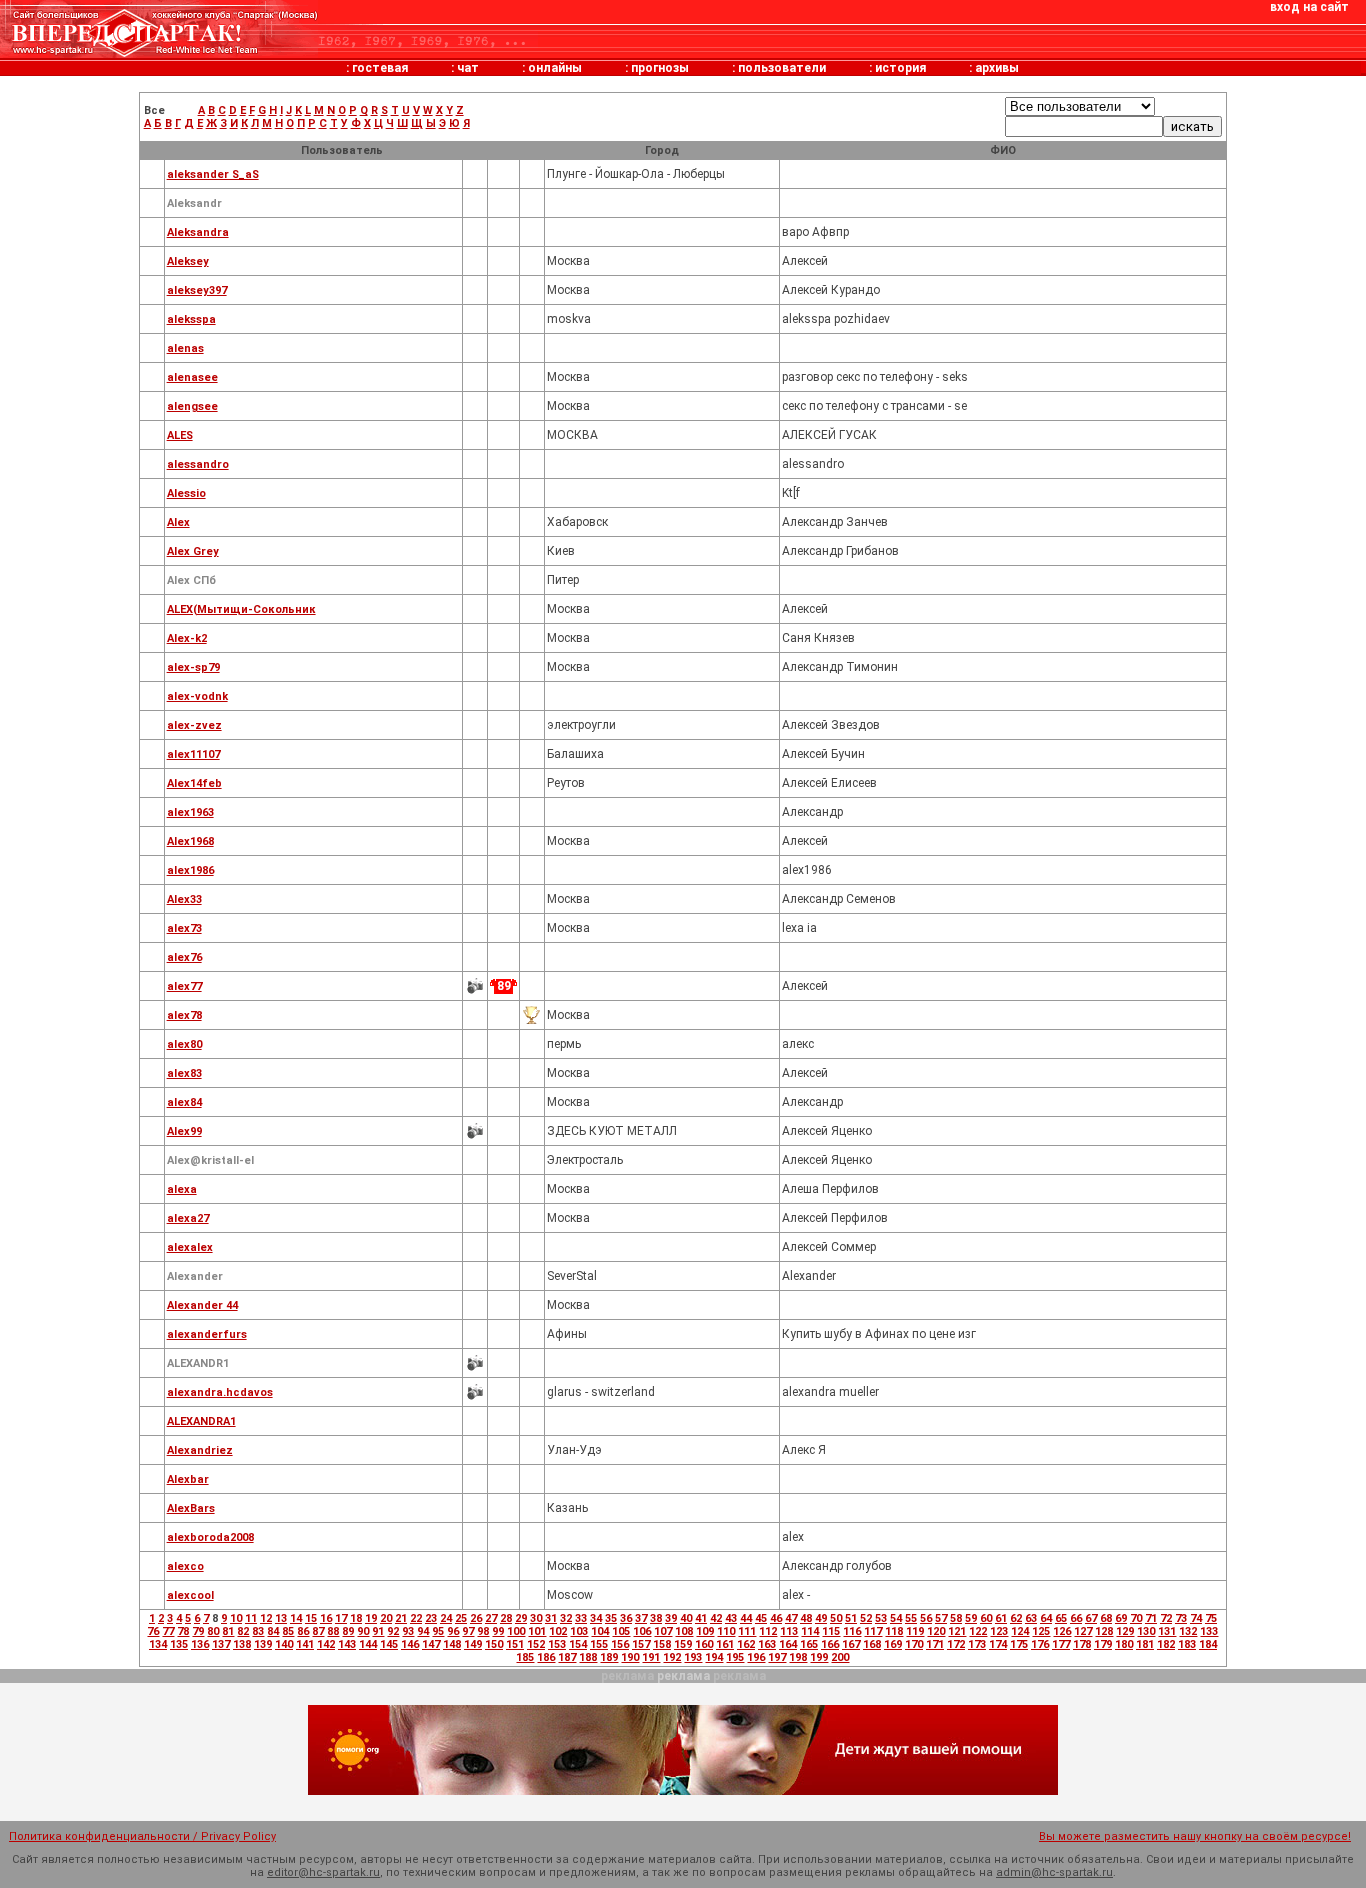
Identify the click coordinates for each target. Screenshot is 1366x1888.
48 (806, 1618)
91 (378, 1631)
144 (368, 1644)
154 (578, 1644)
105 (621, 1631)
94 (423, 1631)
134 (158, 1644)
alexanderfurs (207, 1334)
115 (831, 1631)
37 (641, 1618)
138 (242, 1644)
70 (1136, 1618)
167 (851, 1644)
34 (596, 1618)
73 (1181, 1618)
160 (704, 1644)
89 (348, 1631)
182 (1166, 1644)
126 (1062, 1631)
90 (363, 1631)
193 (693, 1657)
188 (588, 1657)
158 (662, 1644)
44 (746, 1618)
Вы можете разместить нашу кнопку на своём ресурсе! (1195, 1836)
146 (410, 1644)
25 (461, 1618)
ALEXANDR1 (198, 1363)
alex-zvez (194, 725)
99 (498, 1631)
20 (386, 1618)
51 (851, 1618)
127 (1083, 1631)
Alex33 (184, 899)
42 (716, 1618)
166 (830, 1644)
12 (266, 1618)
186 (546, 1657)
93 (408, 1631)
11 (251, 1618)
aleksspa (191, 319)
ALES (180, 435)
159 (683, 1644)
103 (579, 1631)
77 (168, 1631)
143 (347, 1644)
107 (663, 1631)
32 (566, 1618)
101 (537, 1631)
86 (303, 1631)
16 (326, 1618)
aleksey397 (197, 290)
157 (641, 1644)
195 (735, 1657)
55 (911, 1618)
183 (1187, 1644)
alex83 (184, 1073)
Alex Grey (193, 551)
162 (746, 1644)
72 (1166, 1618)
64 (1046, 1618)
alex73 (184, 928)
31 (551, 1618)
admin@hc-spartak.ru (1054, 1872)
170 (914, 1644)
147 (431, 1644)
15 (311, 1618)
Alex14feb (194, 783)
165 (809, 1644)
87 (318, 1631)
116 (852, 1631)
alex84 (184, 1102)
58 (956, 1618)
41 (701, 1618)
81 (228, 1631)
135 (179, 1644)
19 (371, 1618)
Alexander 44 (202, 1305)
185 (525, 1657)
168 (872, 1644)
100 (516, 1631)
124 (1020, 1631)
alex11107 (193, 754)
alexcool (190, 1595)
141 (305, 1644)
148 (452, 1644)
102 (558, 1631)
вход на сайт (1309, 7)
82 (243, 1631)
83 (258, 1631)
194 (714, 1657)
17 (341, 1618)
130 (1146, 1631)
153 (557, 1644)
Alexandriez (200, 1450)
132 (1188, 1631)
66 (1076, 1618)
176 (1040, 1644)
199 (819, 1657)
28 (506, 1618)
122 (978, 1631)
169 (893, 1644)
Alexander (195, 1276)
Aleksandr (194, 203)
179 (1103, 1644)
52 (866, 1618)
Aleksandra (198, 232)
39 (671, 1618)
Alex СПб (191, 580)
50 (836, 1618)
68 (1106, 1618)
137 (221, 1644)
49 (821, 1618)
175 (1019, 1644)
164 (788, 1644)
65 (1061, 1618)
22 (416, 1618)
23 (431, 1618)
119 (915, 1631)
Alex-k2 (187, 638)
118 (894, 1631)
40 (686, 1618)
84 (273, 1631)
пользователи (782, 68)
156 (620, 1644)
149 (473, 1644)
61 (1001, 1618)
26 (476, 1618)
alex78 (184, 1015)
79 (198, 1631)
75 (1211, 1618)
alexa (182, 1189)
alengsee (192, 406)
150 (494, 1644)
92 (393, 1631)
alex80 (184, 1044)
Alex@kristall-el (210, 1160)
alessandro (198, 464)
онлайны (555, 68)
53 (881, 1618)
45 (761, 1618)
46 (776, 1618)
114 (810, 1631)
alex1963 (190, 812)
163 (767, 1644)
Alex (178, 522)
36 (626, 1618)
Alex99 (184, 1131)
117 (873, 1631)
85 (288, 1631)
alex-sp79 (193, 667)
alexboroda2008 (210, 1537)
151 (515, 1644)
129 (1125, 1631)
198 (798, 1657)
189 (609, 1657)
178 (1082, 1644)
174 (998, 1644)
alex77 (184, 986)
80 (213, 1631)
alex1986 (190, 870)
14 (296, 1618)
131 (1167, 1631)
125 (1041, 1631)
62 (1016, 1618)
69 (1121, 1618)
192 (672, 1657)
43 (731, 1618)
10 (236, 1618)
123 (999, 1631)
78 (183, 1631)
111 (747, 1631)
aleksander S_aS (213, 174)
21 (401, 1618)
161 (725, 1644)
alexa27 (188, 1218)
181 (1145, 1644)
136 (200, 1644)
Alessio (186, 493)
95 (438, 1631)
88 (333, 1631)
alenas (185, 348)
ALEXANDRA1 (201, 1421)
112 (768, 1631)
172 (956, 1644)
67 (1091, 1618)
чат (468, 68)
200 (840, 1657)
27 (491, 1618)
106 (642, 1631)
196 (756, 1657)
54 (896, 1618)
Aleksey (188, 261)
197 (777, 1657)
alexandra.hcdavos (220, 1392)
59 (971, 1618)
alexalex (190, 1247)
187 (567, 1657)
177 (1061, 1644)
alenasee (192, 377)
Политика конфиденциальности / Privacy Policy (142, 1836)
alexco (185, 1566)
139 (263, 1644)
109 (705, 1631)
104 (600, 1631)
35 (611, 1618)
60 (986, 1618)
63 (1031, 1618)
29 (521, 1618)
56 (926, 1618)
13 (281, 1618)
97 (468, 1631)
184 (1208, 1644)
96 (453, 1631)
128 (1104, 1631)
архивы (997, 68)
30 (536, 1618)
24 (446, 1618)
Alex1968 (190, 841)
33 (581, 1618)
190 (630, 1657)
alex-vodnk (197, 696)
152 (536, 1644)
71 (1151, 1618)
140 (284, 1644)
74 (1196, 1618)
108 (684, 1631)
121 (957, 1631)
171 (935, 1644)
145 (389, 1644)
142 (326, 1644)
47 (791, 1618)
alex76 (184, 957)
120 (936, 1631)
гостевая (380, 68)
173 (977, 1644)
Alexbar (188, 1479)
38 (656, 1618)
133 (1209, 1631)
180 (1124, 1644)
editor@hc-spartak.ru (323, 1872)
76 (153, 1631)
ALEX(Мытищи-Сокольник (241, 609)
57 (941, 1618)
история (900, 68)
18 (356, 1618)
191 (651, 1657)
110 (726, 1631)
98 (483, 1631)
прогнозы (660, 68)
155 (599, 1644)
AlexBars (191, 1508)
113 (789, 1631)
